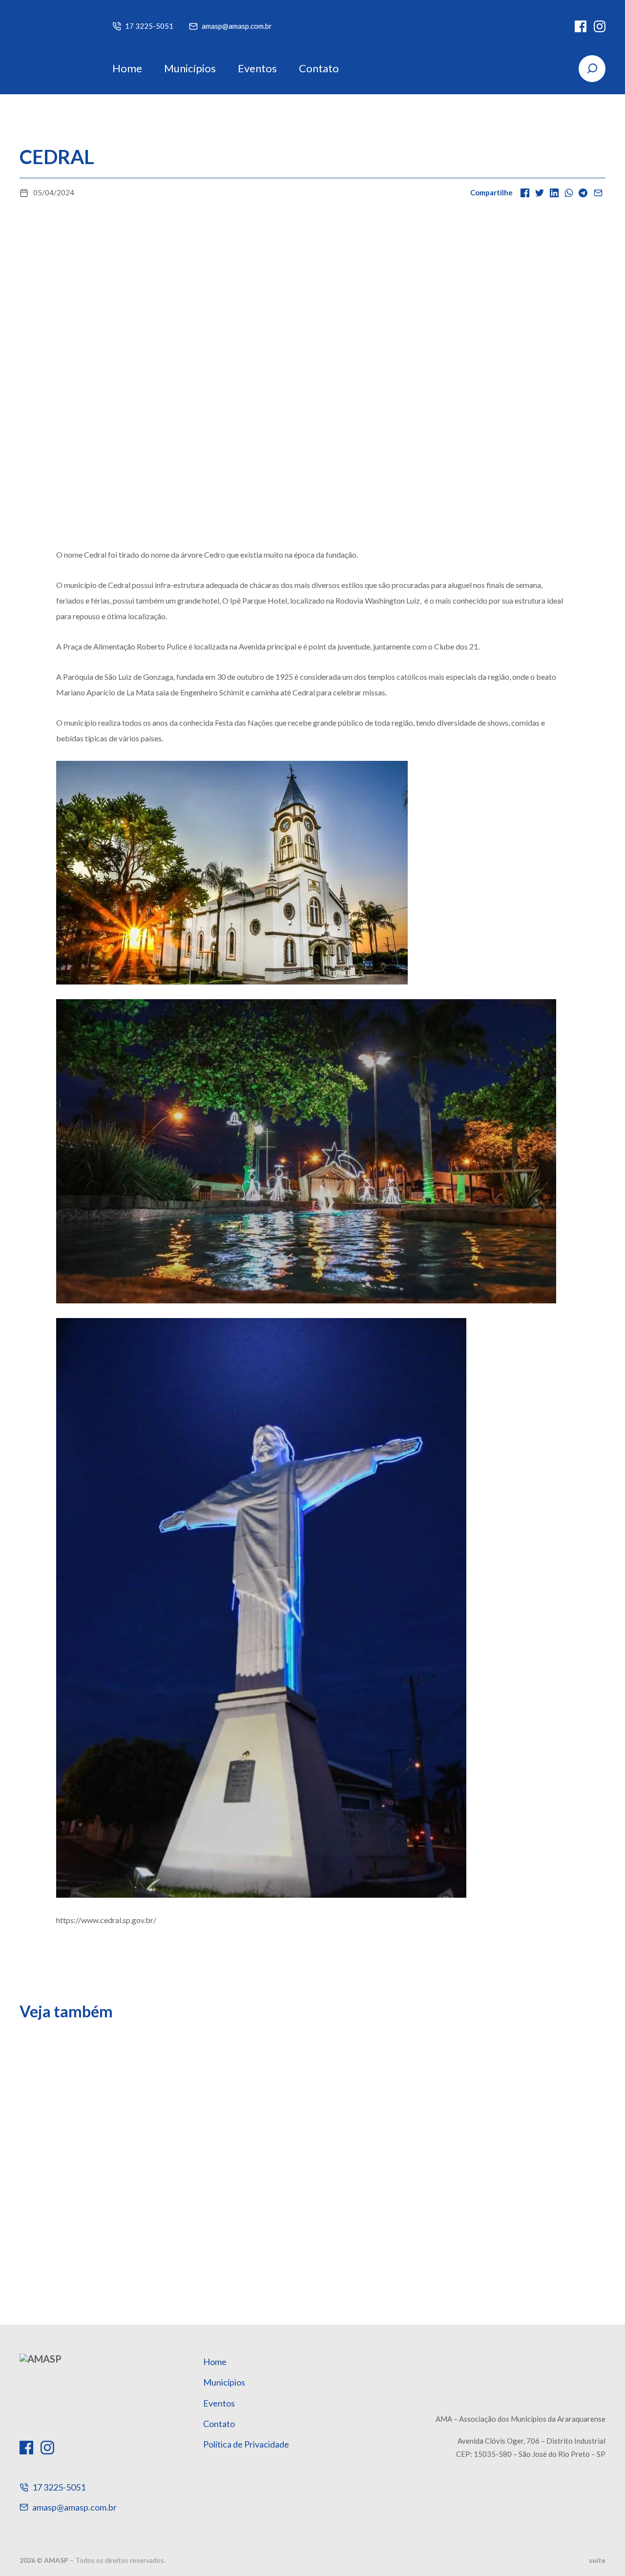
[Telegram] (583, 193)
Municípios (190, 68)
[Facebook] (581, 26)
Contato (319, 68)
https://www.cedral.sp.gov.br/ (106, 1920)
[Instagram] (600, 26)
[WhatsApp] (569, 193)
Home (127, 68)
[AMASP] (51, 47)
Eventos (257, 68)
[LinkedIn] (554, 193)
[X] (540, 193)
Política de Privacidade (246, 2444)
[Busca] (592, 69)
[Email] (598, 193)
